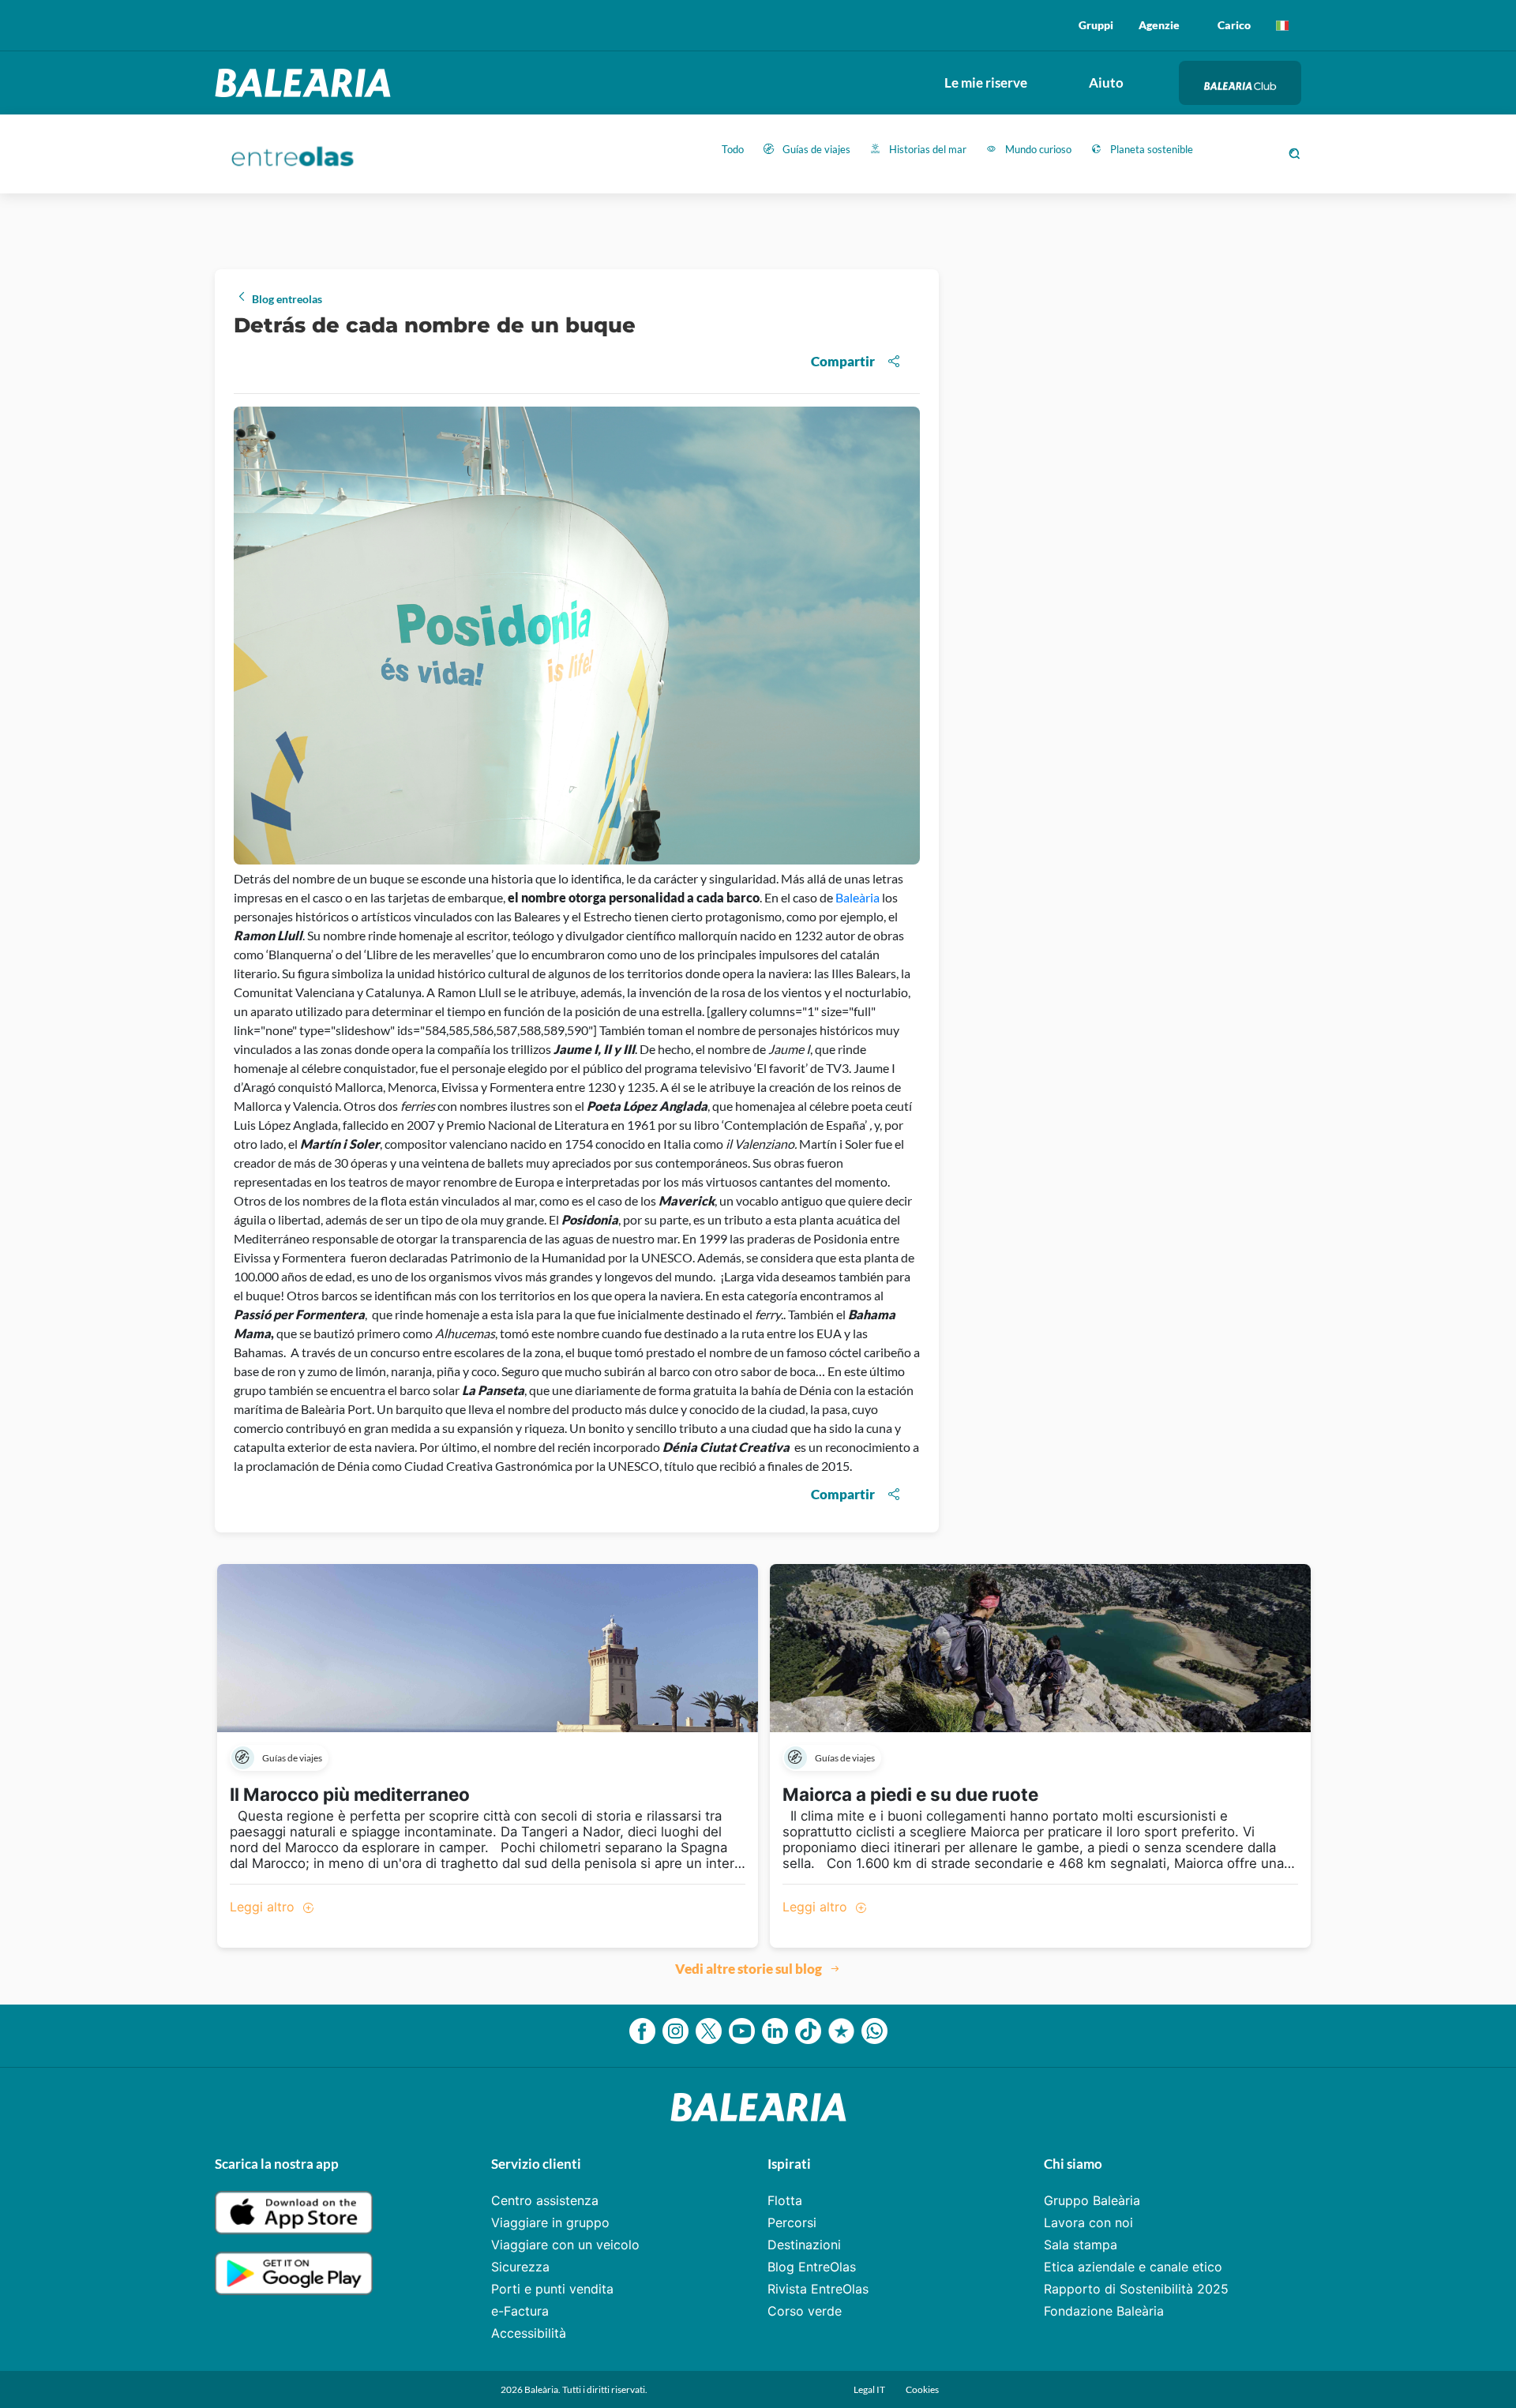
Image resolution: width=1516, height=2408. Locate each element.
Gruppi (1096, 25)
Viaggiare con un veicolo (565, 2245)
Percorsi (792, 2222)
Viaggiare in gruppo (550, 2222)
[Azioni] (1282, 25)
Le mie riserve (986, 83)
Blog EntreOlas (812, 2267)
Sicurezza (520, 2267)
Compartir (843, 361)
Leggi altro (264, 1907)
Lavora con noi (1088, 2222)
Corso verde (805, 2311)
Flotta (785, 2200)
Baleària (859, 897)
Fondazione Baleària (1104, 2311)
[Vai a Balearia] (307, 83)
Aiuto (1106, 83)
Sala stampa (1081, 2245)
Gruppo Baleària (1092, 2200)
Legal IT (870, 2389)
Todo (733, 149)
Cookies (922, 2389)
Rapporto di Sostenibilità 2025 (1136, 2289)
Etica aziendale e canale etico (1133, 2267)
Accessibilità (529, 2333)
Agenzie (1159, 25)
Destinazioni (804, 2245)
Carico (1234, 25)
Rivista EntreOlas (818, 2289)
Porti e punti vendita (552, 2289)
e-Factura (520, 2311)
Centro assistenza (545, 2200)
